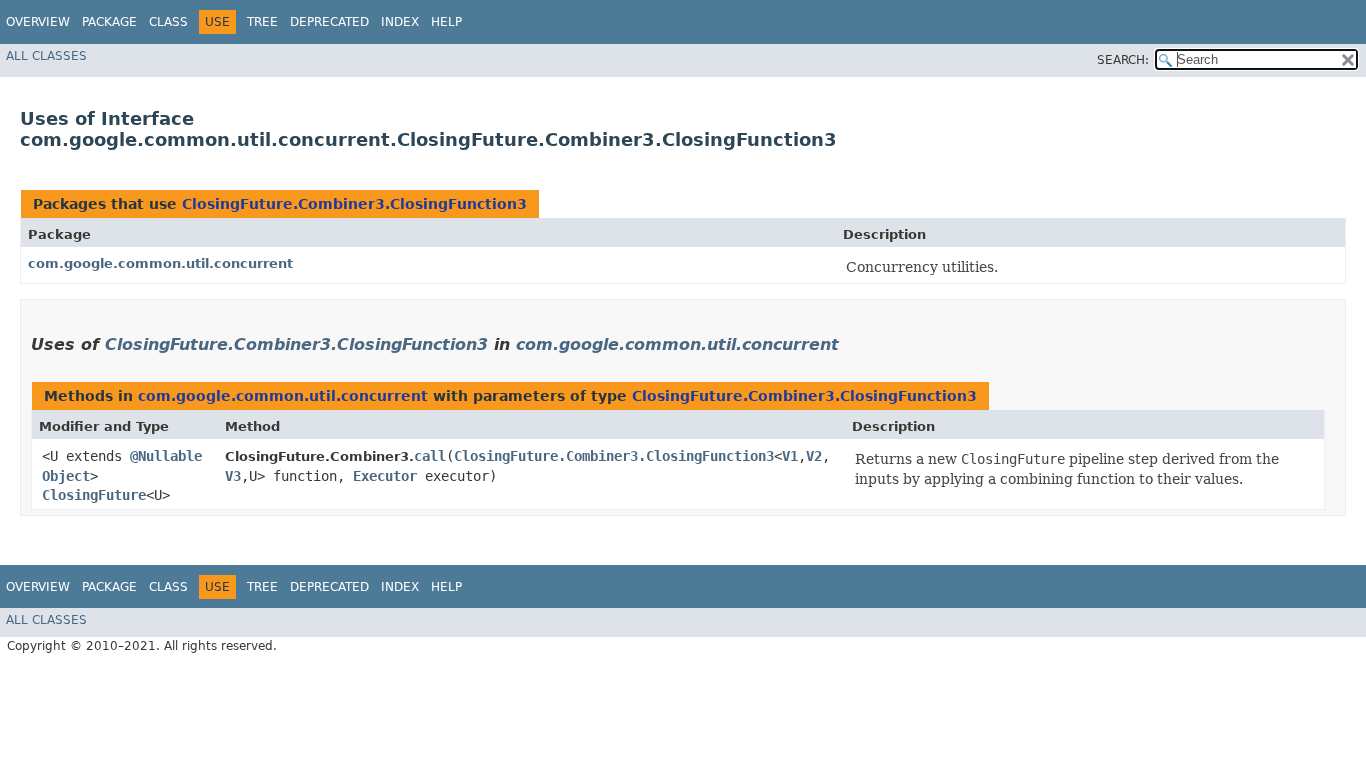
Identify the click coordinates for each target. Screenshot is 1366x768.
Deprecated (329, 22)
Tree (262, 22)
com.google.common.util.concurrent (160, 263)
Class (168, 22)
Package (109, 22)
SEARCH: (1123, 60)
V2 (814, 456)
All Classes (46, 56)
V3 (233, 476)
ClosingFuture (94, 495)
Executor (385, 476)
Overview (38, 22)
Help (446, 22)
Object (66, 476)
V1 (790, 456)
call (430, 456)
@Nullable (166, 456)
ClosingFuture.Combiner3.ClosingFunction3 (354, 204)
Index (400, 22)
